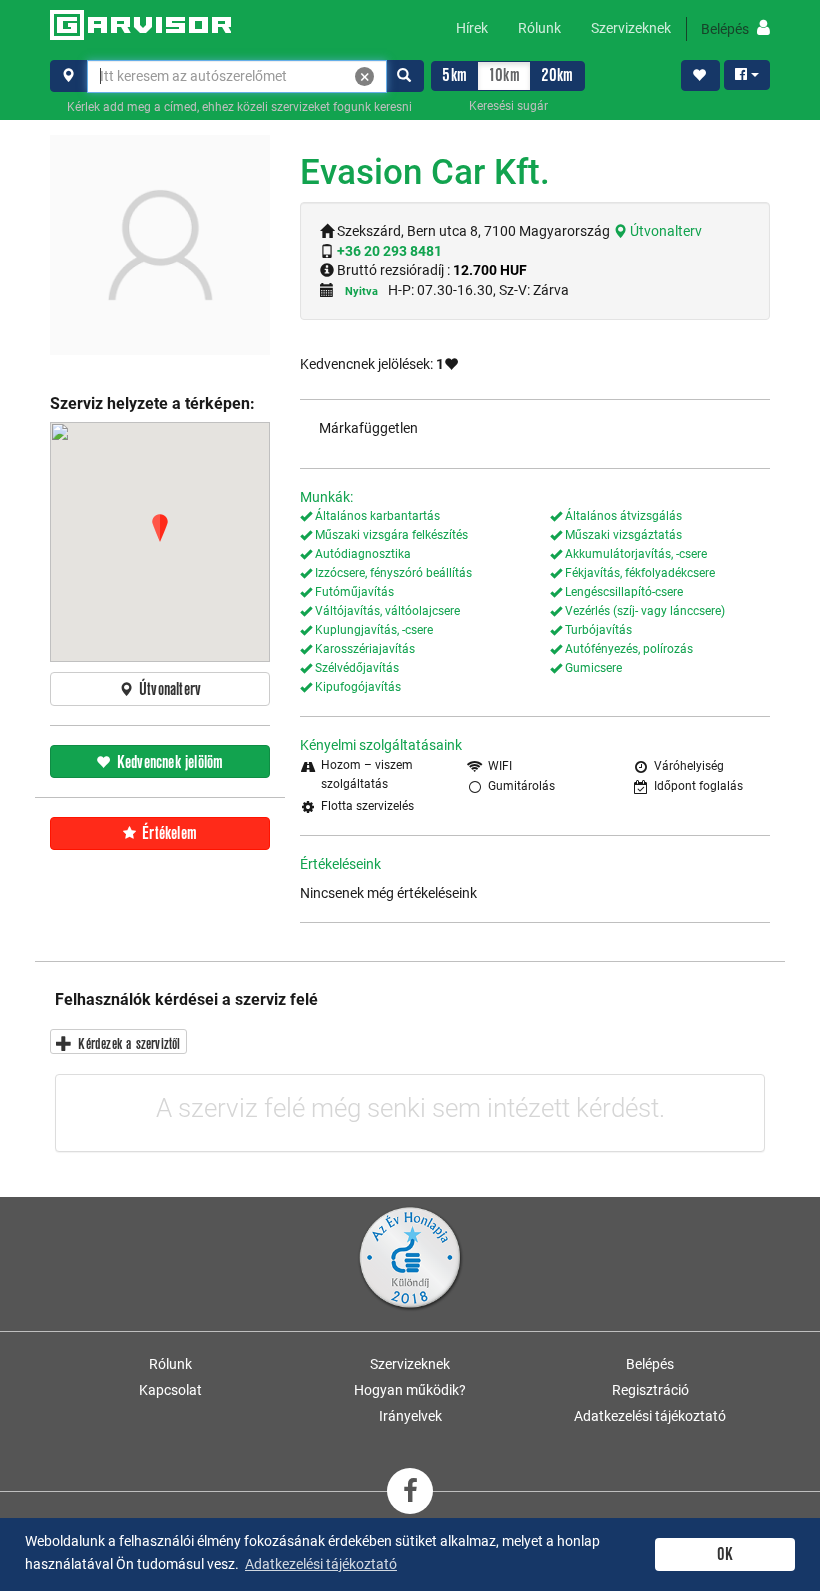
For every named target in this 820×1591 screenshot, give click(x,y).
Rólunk (539, 28)
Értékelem (167, 833)
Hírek (472, 28)
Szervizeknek (631, 28)
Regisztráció (650, 1390)
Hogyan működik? (410, 1390)
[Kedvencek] (700, 76)
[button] (160, 528)
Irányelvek (410, 1416)
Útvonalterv (664, 231)
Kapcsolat (170, 1390)
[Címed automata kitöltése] (69, 76)
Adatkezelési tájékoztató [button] (321, 1564)
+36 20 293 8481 (389, 251)
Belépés (726, 29)
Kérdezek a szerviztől (127, 1044)
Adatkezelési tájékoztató (650, 1416)
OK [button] (725, 1554)
